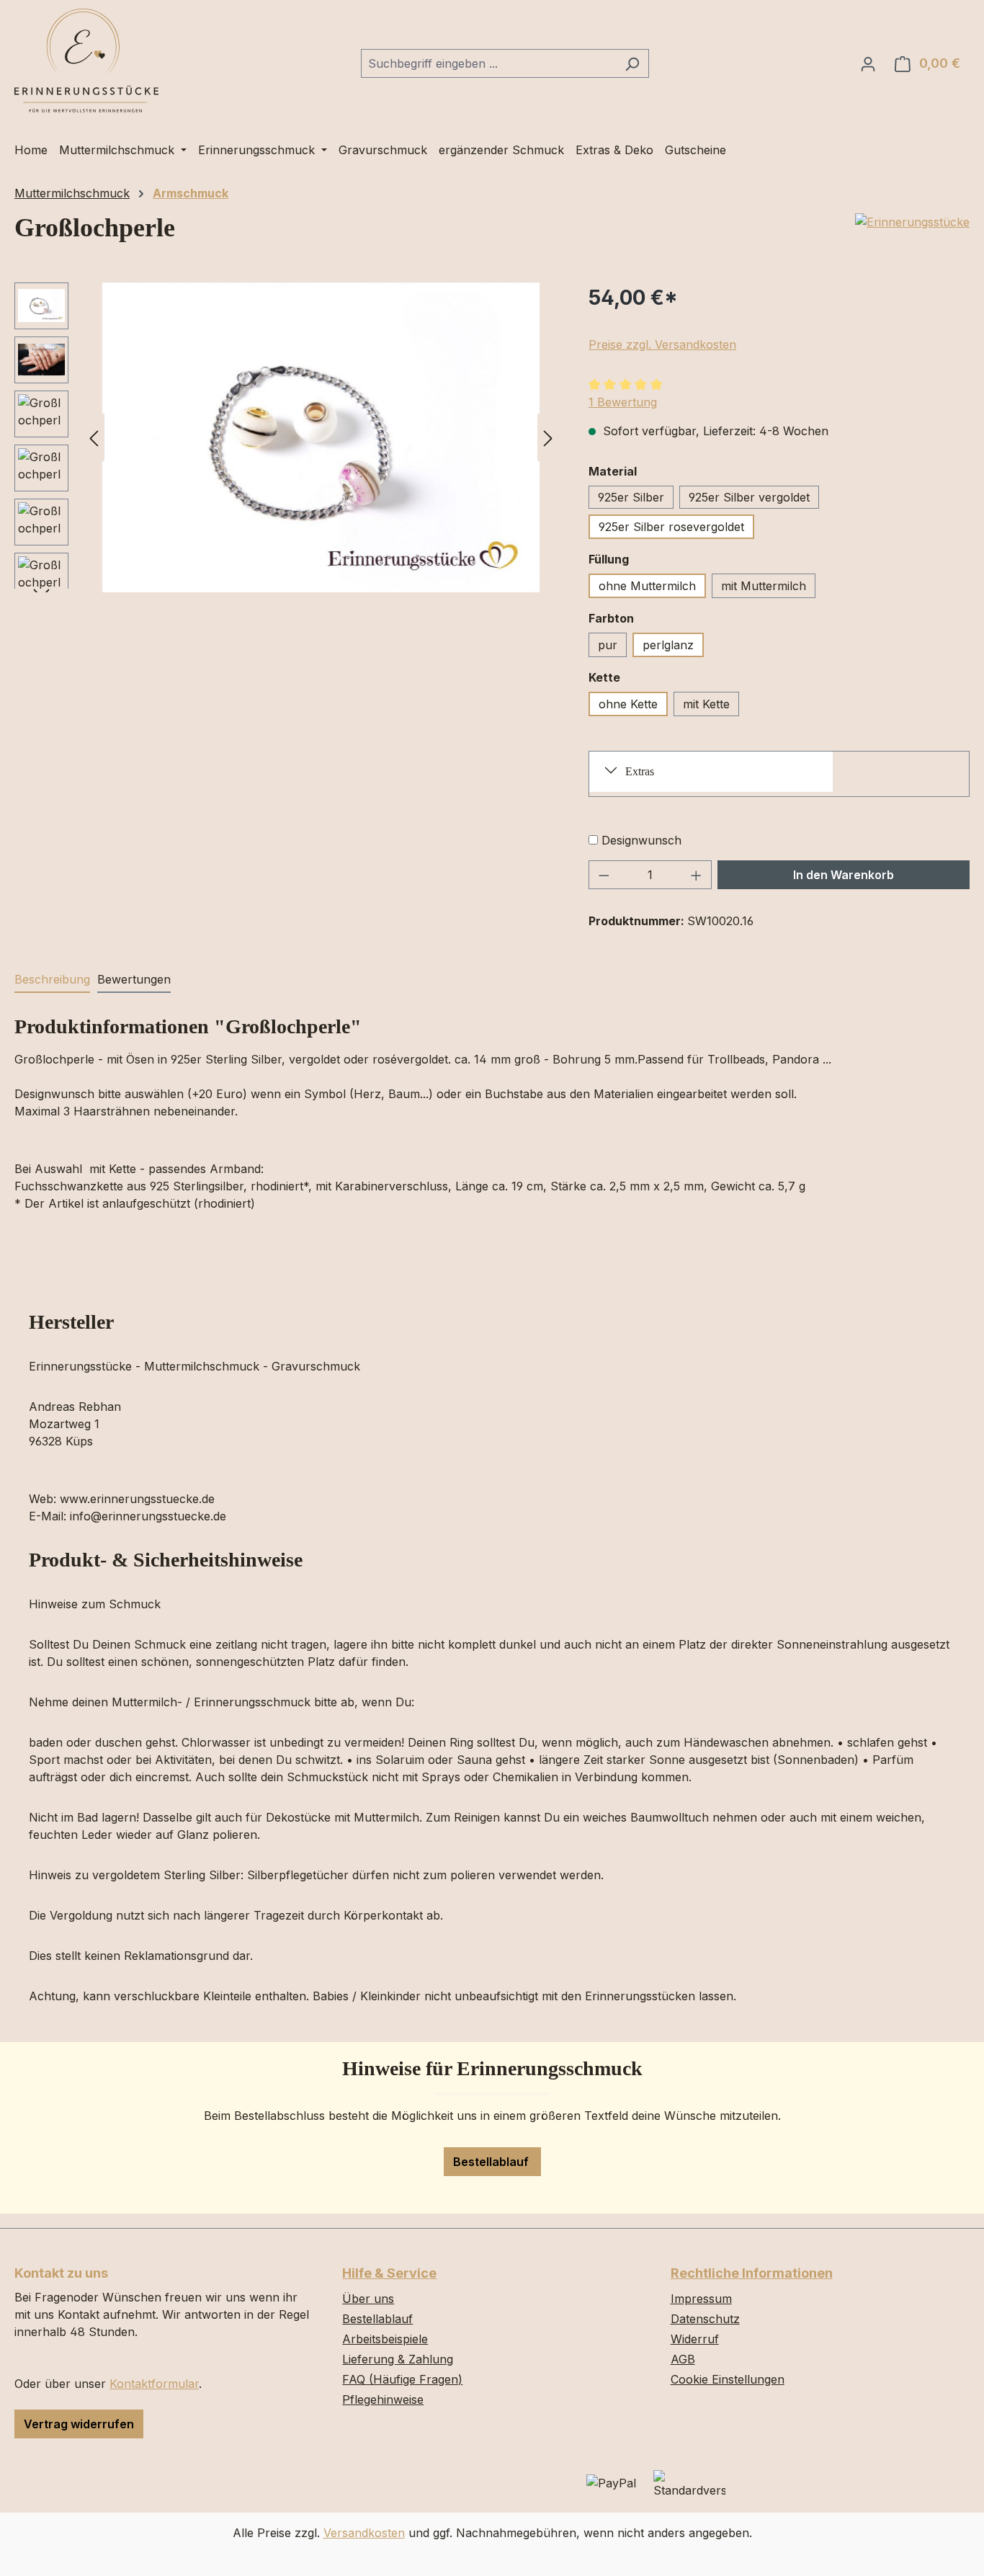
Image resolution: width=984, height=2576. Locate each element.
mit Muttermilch (764, 586)
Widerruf (695, 2339)
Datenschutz (705, 2319)
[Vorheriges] (94, 437)
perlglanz (668, 645)
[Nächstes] (548, 437)
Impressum (701, 2299)
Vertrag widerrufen (79, 2424)
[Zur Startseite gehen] (86, 61)
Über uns (368, 2299)
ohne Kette (628, 704)
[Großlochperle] (321, 437)
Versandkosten (364, 2533)
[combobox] (488, 63)
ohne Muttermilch (647, 586)
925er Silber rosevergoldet (671, 527)
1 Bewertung (623, 402)
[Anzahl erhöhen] (697, 875)
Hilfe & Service (389, 2273)
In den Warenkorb (844, 875)
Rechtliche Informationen (752, 2273)
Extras (640, 771)
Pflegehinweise (383, 2399)
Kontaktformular (154, 2384)
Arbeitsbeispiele (385, 2339)
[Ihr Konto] (868, 63)
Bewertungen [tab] (134, 979)
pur (608, 645)
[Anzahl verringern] (604, 875)
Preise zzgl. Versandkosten (662, 344)
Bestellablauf (492, 2162)
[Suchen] (632, 63)
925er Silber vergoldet (749, 497)
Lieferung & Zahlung (398, 2359)
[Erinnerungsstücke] (912, 222)
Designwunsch (641, 840)
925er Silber (631, 497)
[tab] (52, 980)
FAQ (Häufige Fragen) (402, 2379)
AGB (683, 2359)
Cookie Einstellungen (728, 2379)
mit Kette (706, 704)
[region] (287, 437)
